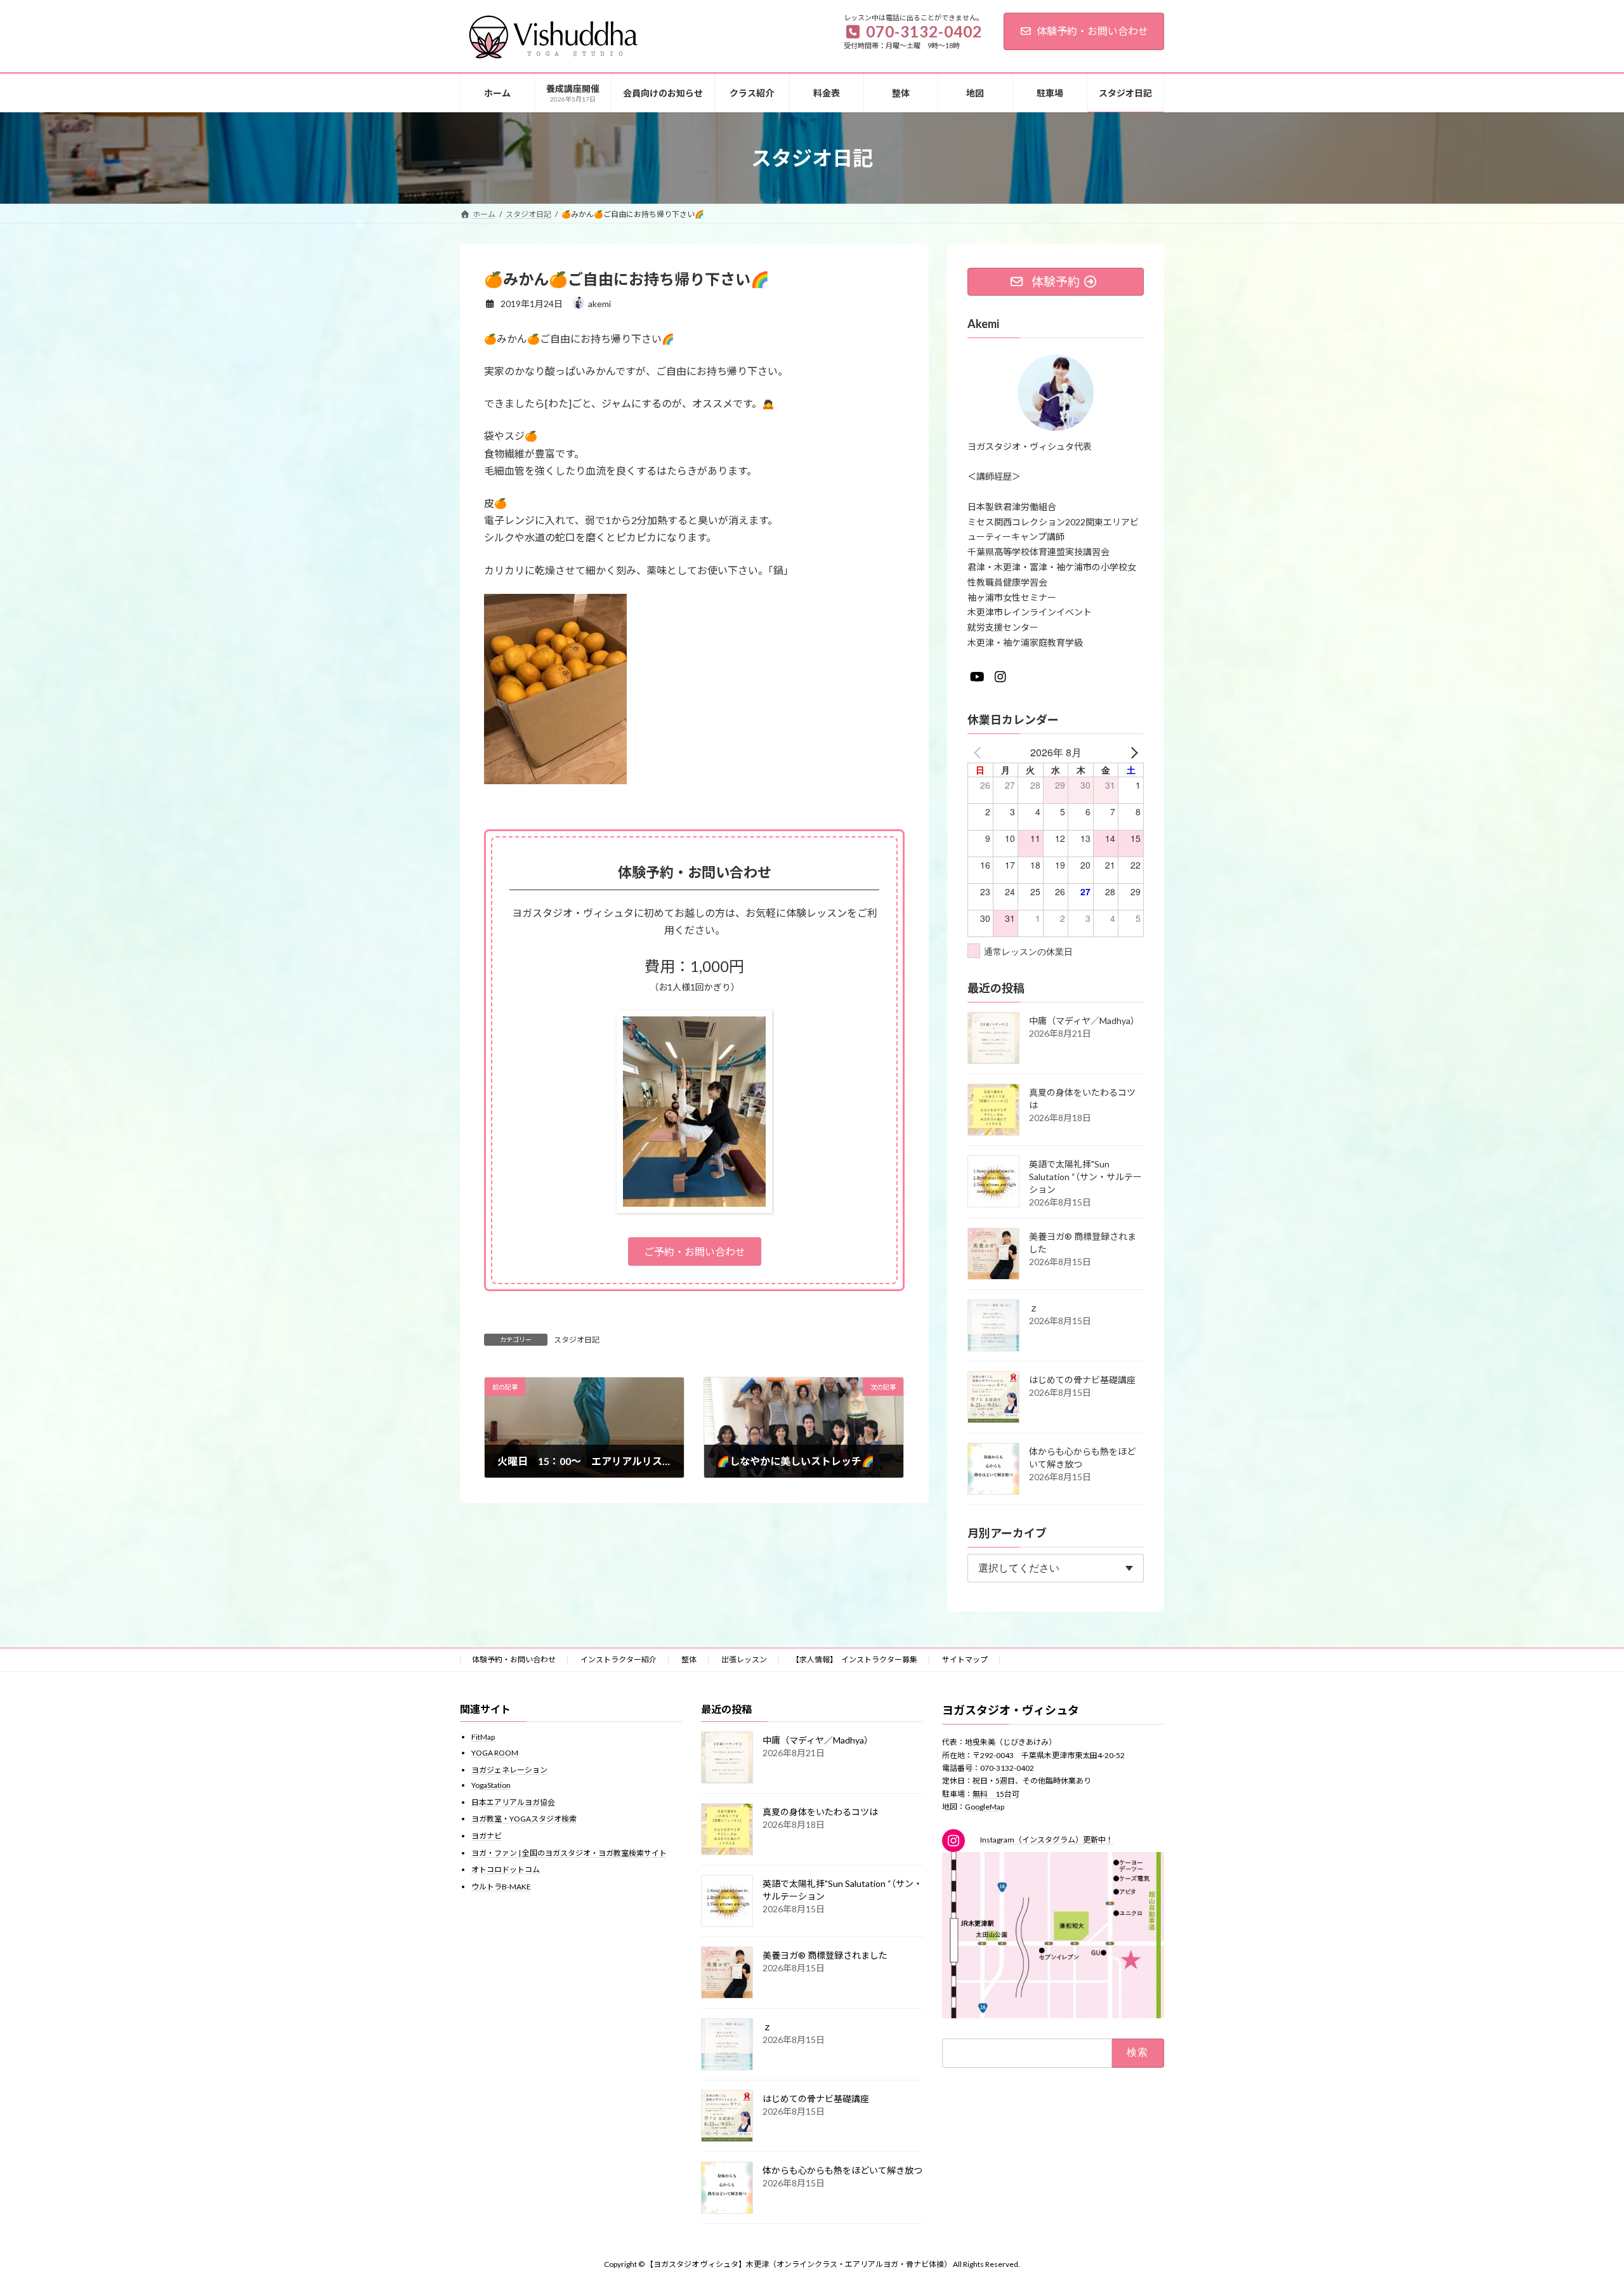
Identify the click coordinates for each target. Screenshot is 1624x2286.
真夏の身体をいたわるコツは (820, 1812)
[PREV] (979, 752)
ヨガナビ (487, 1836)
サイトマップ (965, 1659)
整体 (689, 1659)
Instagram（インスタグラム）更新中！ (1047, 1840)
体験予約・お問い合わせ (1092, 31)
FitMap (483, 1737)
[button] (695, 1251)
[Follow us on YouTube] (977, 677)
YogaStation (491, 1785)
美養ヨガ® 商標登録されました (825, 1955)
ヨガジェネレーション (509, 1769)
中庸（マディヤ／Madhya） (1084, 1021)
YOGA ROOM (495, 1753)
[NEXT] (1132, 752)
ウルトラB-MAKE (501, 1886)
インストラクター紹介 (619, 1659)
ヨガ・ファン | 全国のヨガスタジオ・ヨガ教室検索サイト (569, 1852)
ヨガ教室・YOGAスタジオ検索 (524, 1819)
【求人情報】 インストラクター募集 (855, 1659)
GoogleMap (985, 1807)
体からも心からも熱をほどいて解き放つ (842, 2170)
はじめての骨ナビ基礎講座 (1082, 1380)
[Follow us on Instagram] (1000, 677)
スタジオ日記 (577, 1340)
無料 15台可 (996, 1793)
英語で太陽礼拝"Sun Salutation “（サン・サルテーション (1085, 1177)
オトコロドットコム (506, 1869)
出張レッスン (744, 1659)
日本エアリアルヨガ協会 (513, 1802)
